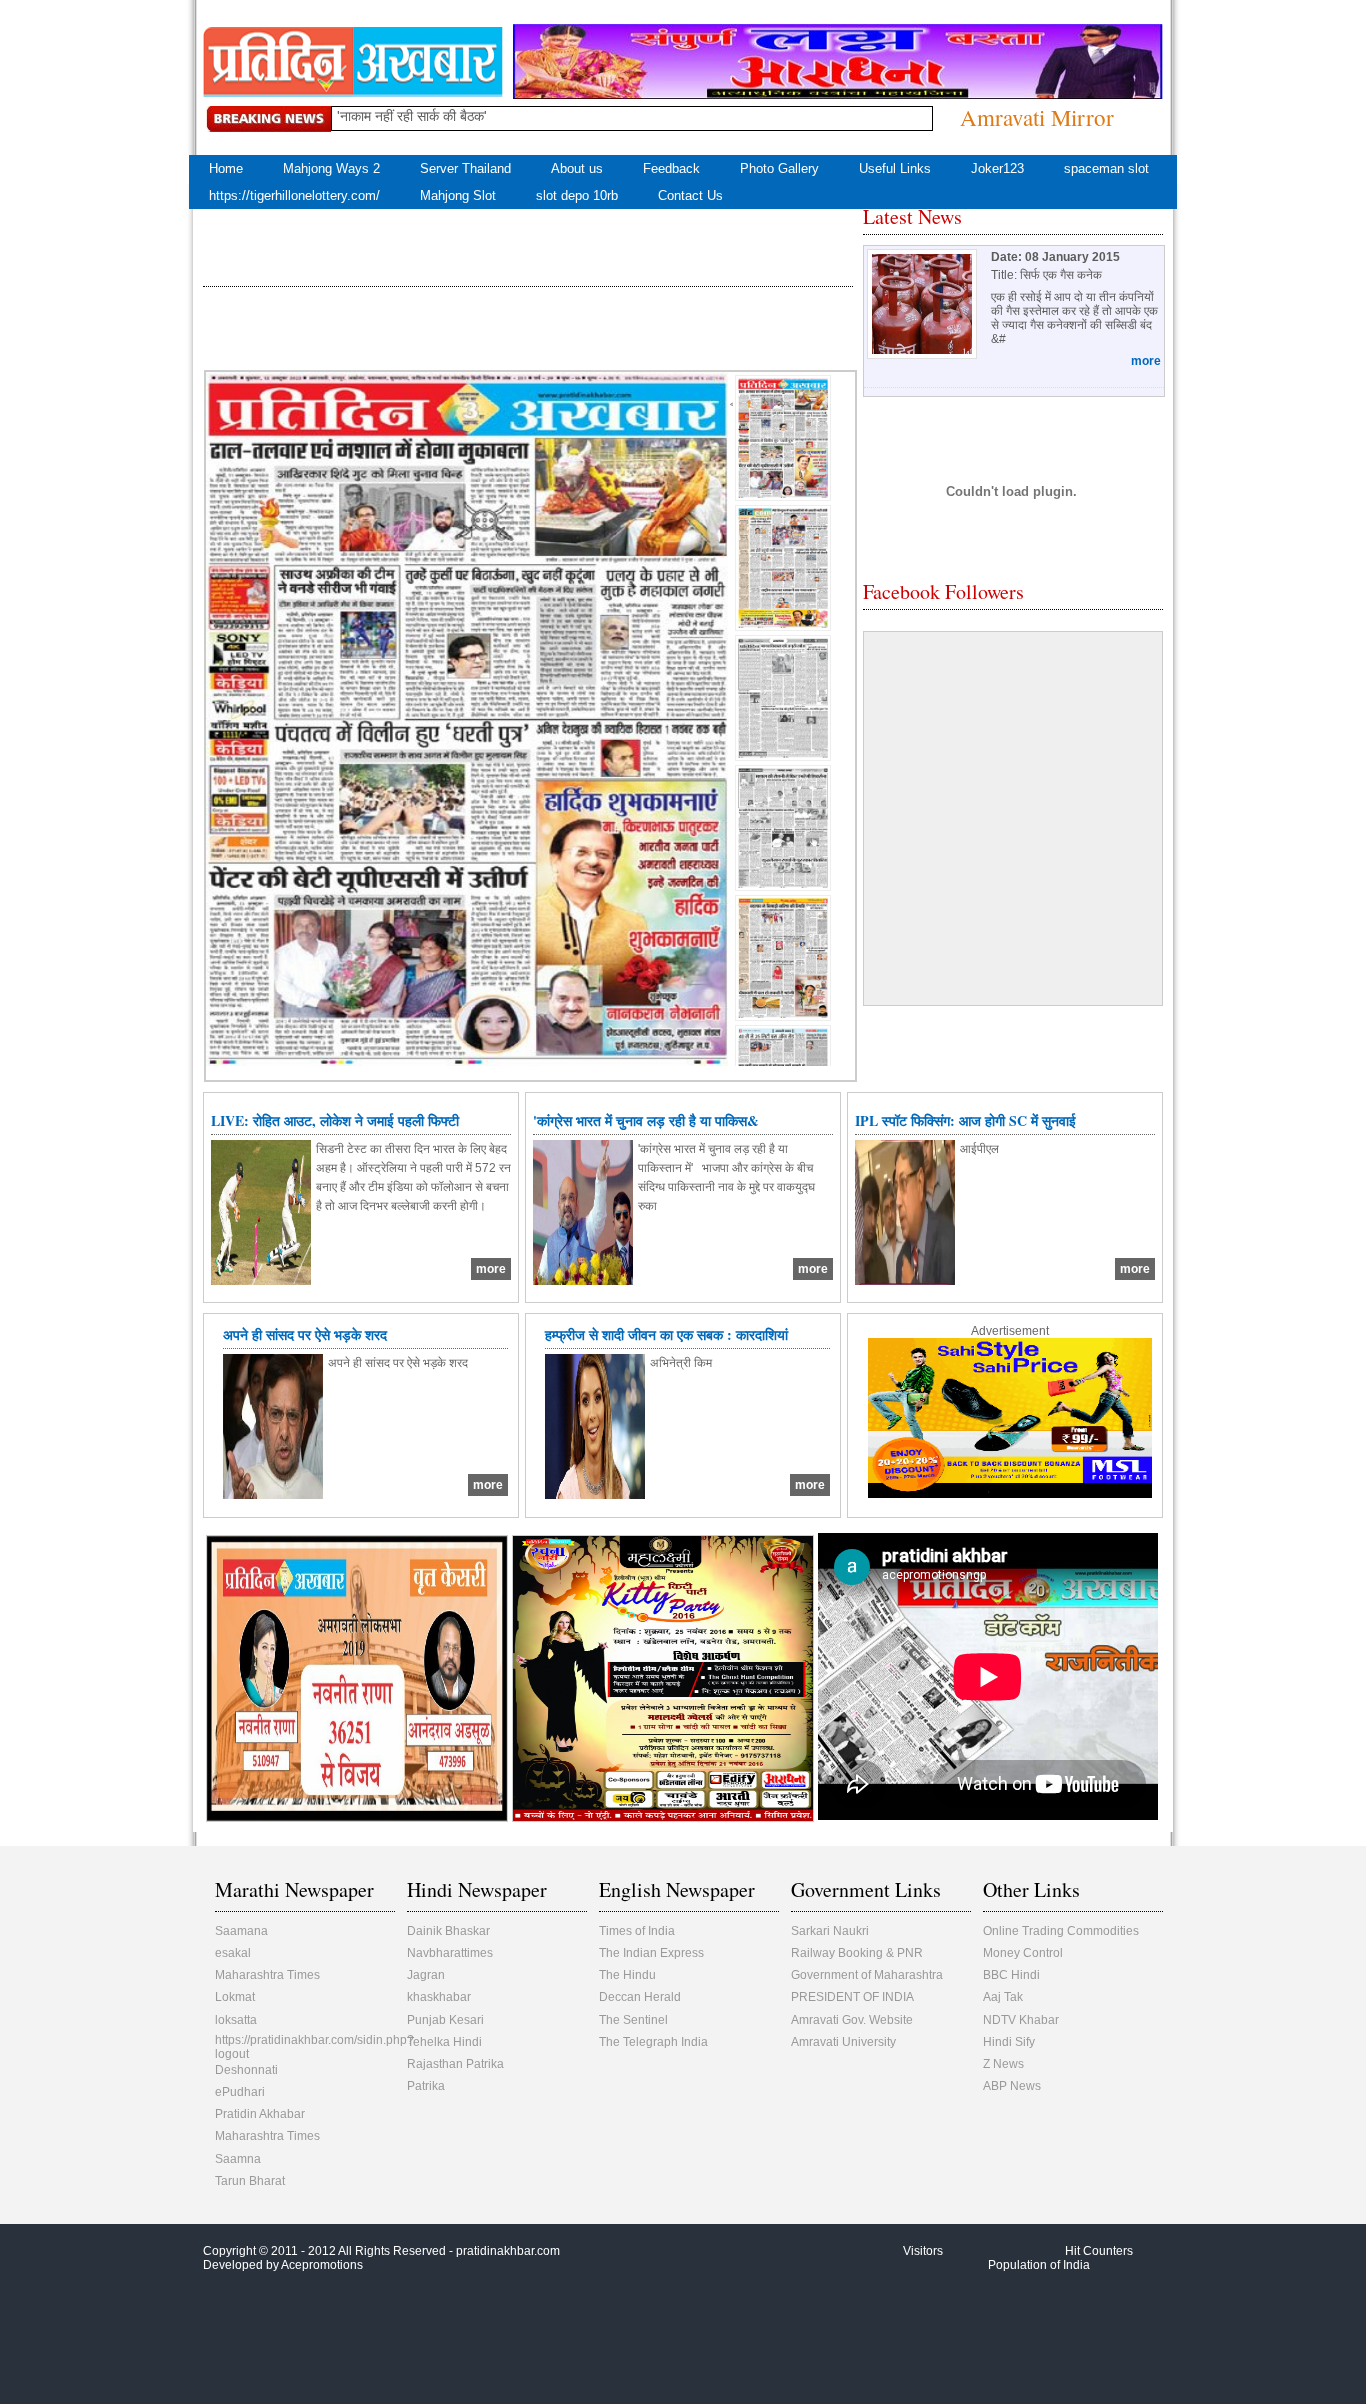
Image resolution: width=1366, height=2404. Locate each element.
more (1146, 361)
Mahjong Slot (458, 195)
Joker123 (997, 168)
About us (577, 168)
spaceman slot (1106, 168)
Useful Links (895, 168)
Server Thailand (465, 168)
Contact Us (690, 195)
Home (226, 168)
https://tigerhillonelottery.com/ (294, 195)
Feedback (671, 168)
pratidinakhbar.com (508, 2251)
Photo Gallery (779, 168)
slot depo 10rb (577, 195)
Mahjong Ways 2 (331, 168)
